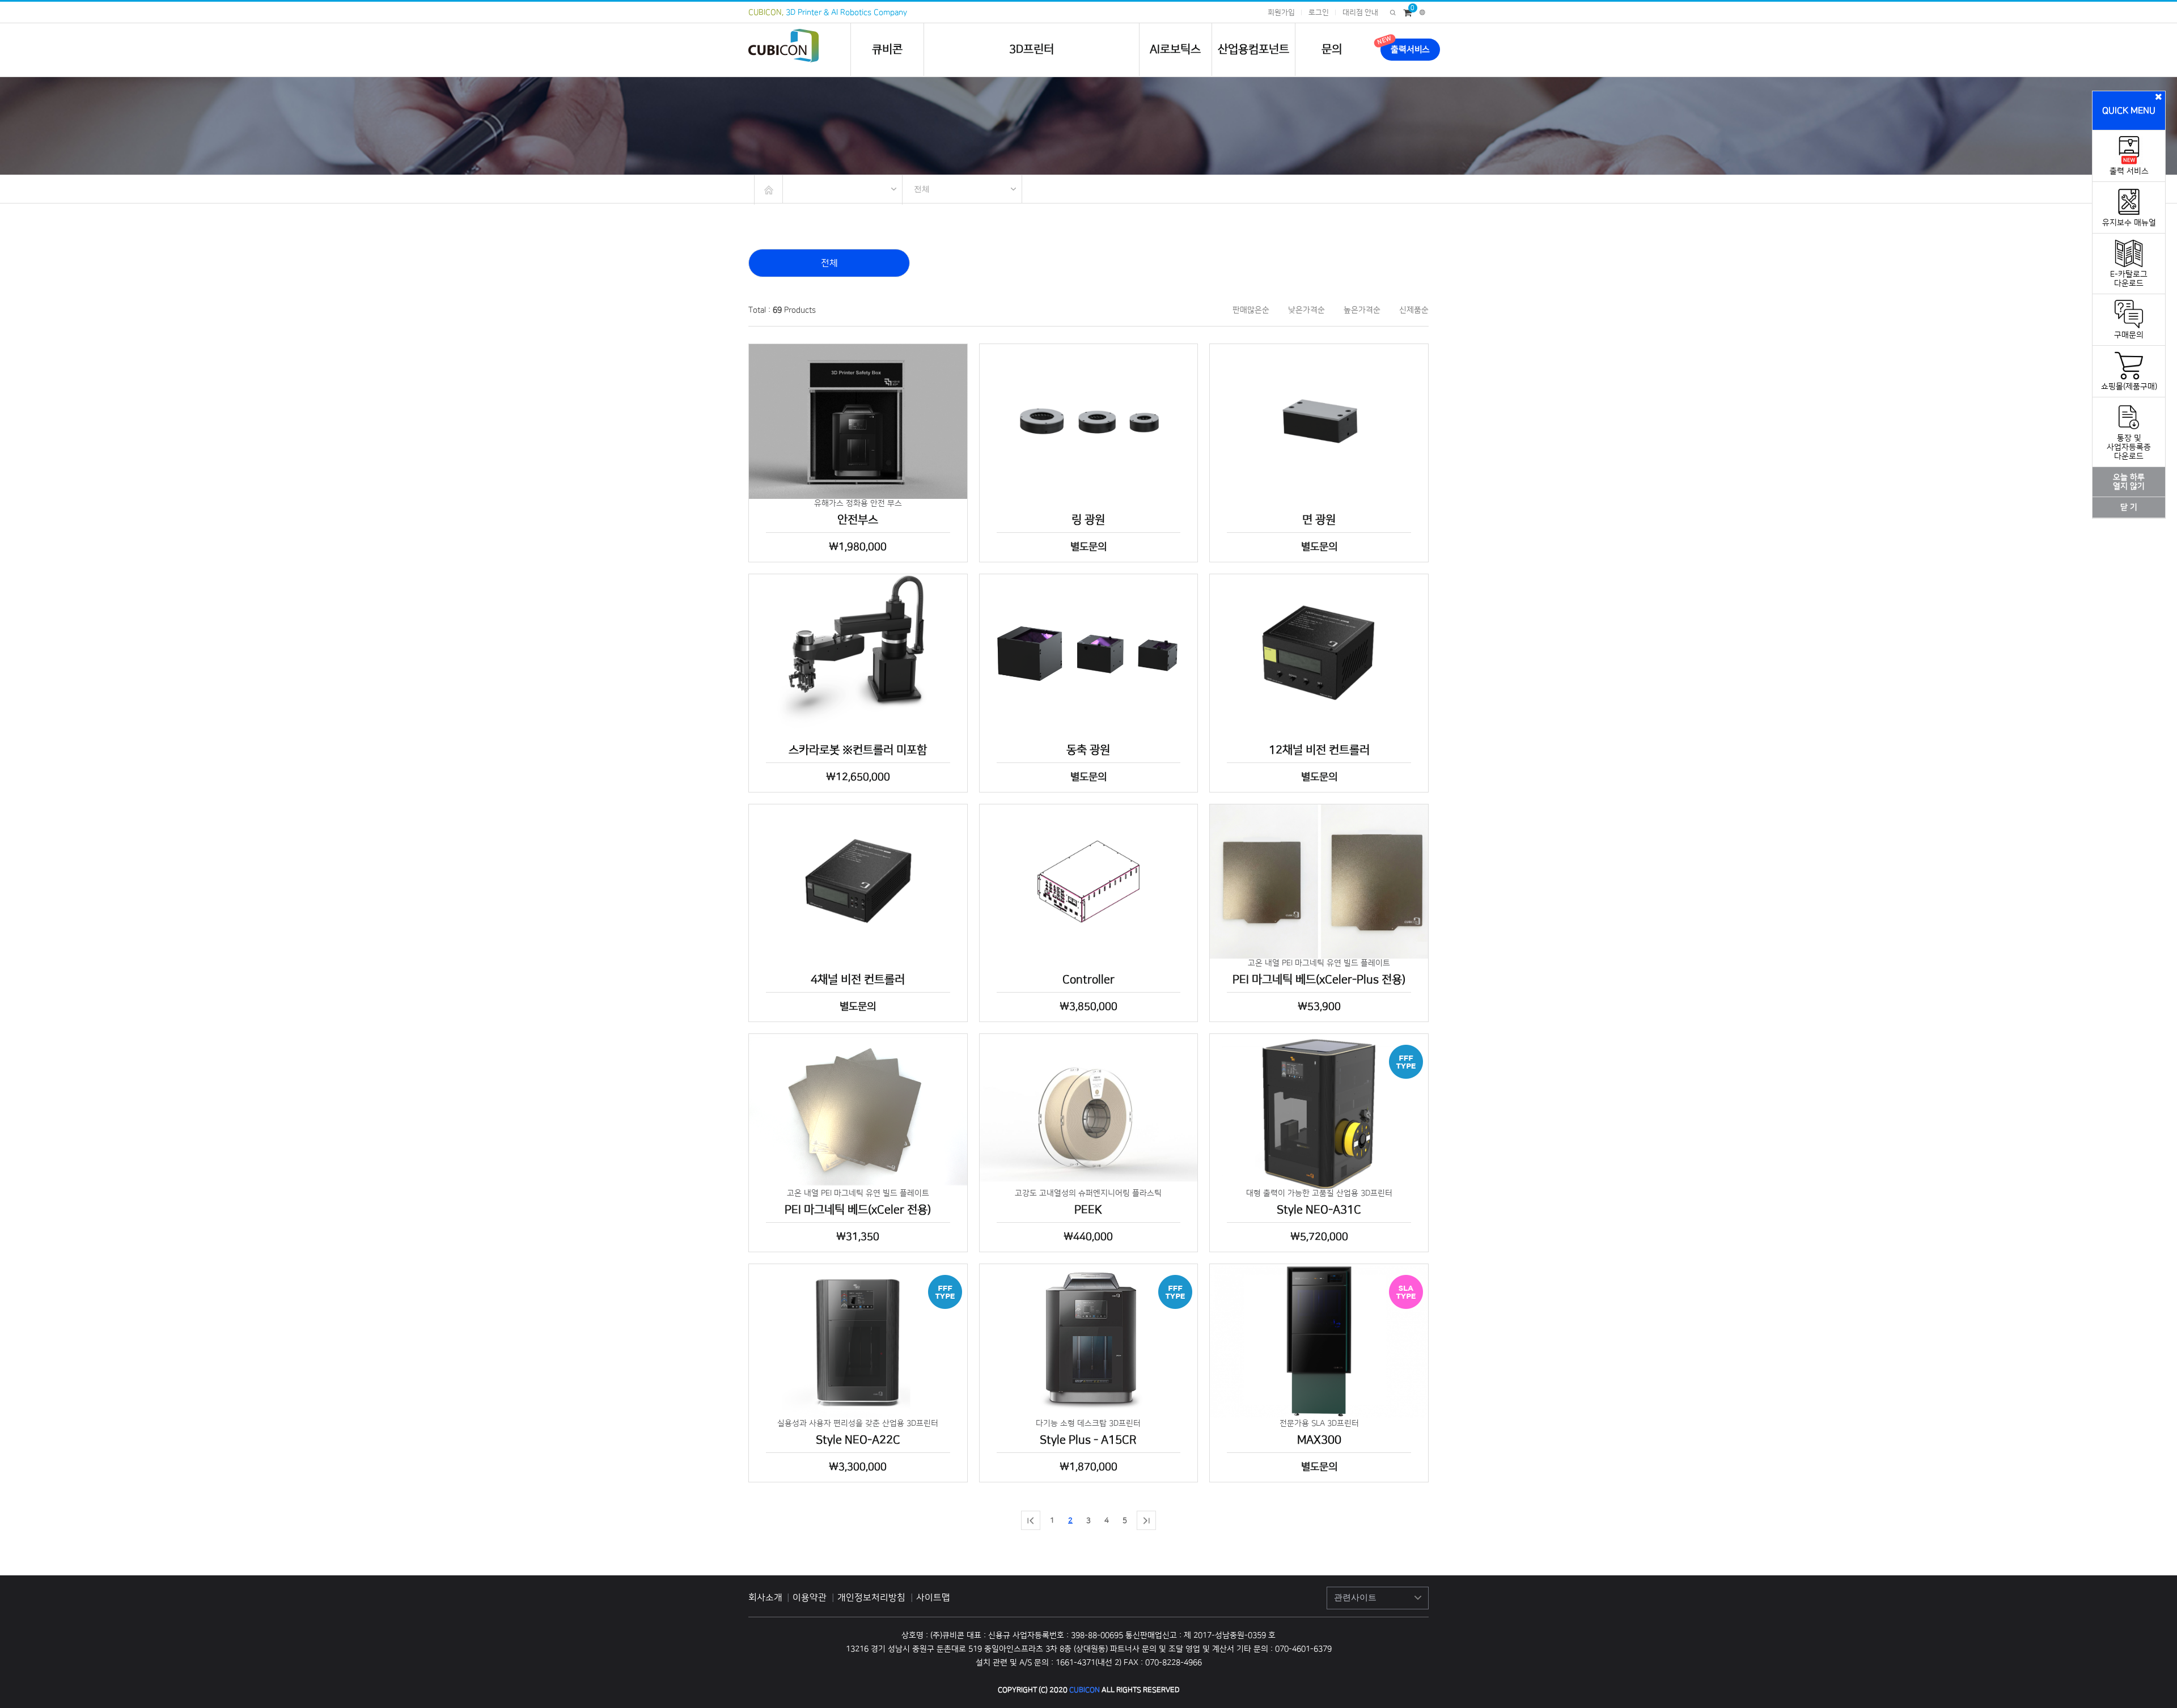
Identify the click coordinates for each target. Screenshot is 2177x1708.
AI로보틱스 (1175, 49)
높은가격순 (1362, 310)
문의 (1332, 49)
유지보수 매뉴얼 (2129, 223)
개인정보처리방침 (873, 1597)
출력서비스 (1410, 50)
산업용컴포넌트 (1253, 49)
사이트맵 (933, 1597)
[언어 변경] (1422, 12)
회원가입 (1281, 12)
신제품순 (1414, 310)
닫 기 (2129, 507)
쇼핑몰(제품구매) (2129, 387)
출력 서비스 (2129, 171)
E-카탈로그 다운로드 (2129, 279)
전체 (922, 189)
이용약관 (811, 1597)
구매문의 (2129, 335)
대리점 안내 (1360, 12)
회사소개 (765, 1597)
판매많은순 (1251, 310)
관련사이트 (1355, 1597)
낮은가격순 (1306, 310)
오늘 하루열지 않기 (2129, 482)
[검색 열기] (1393, 12)
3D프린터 (1032, 49)
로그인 (1319, 12)
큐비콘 (887, 49)
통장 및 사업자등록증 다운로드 (2129, 447)
